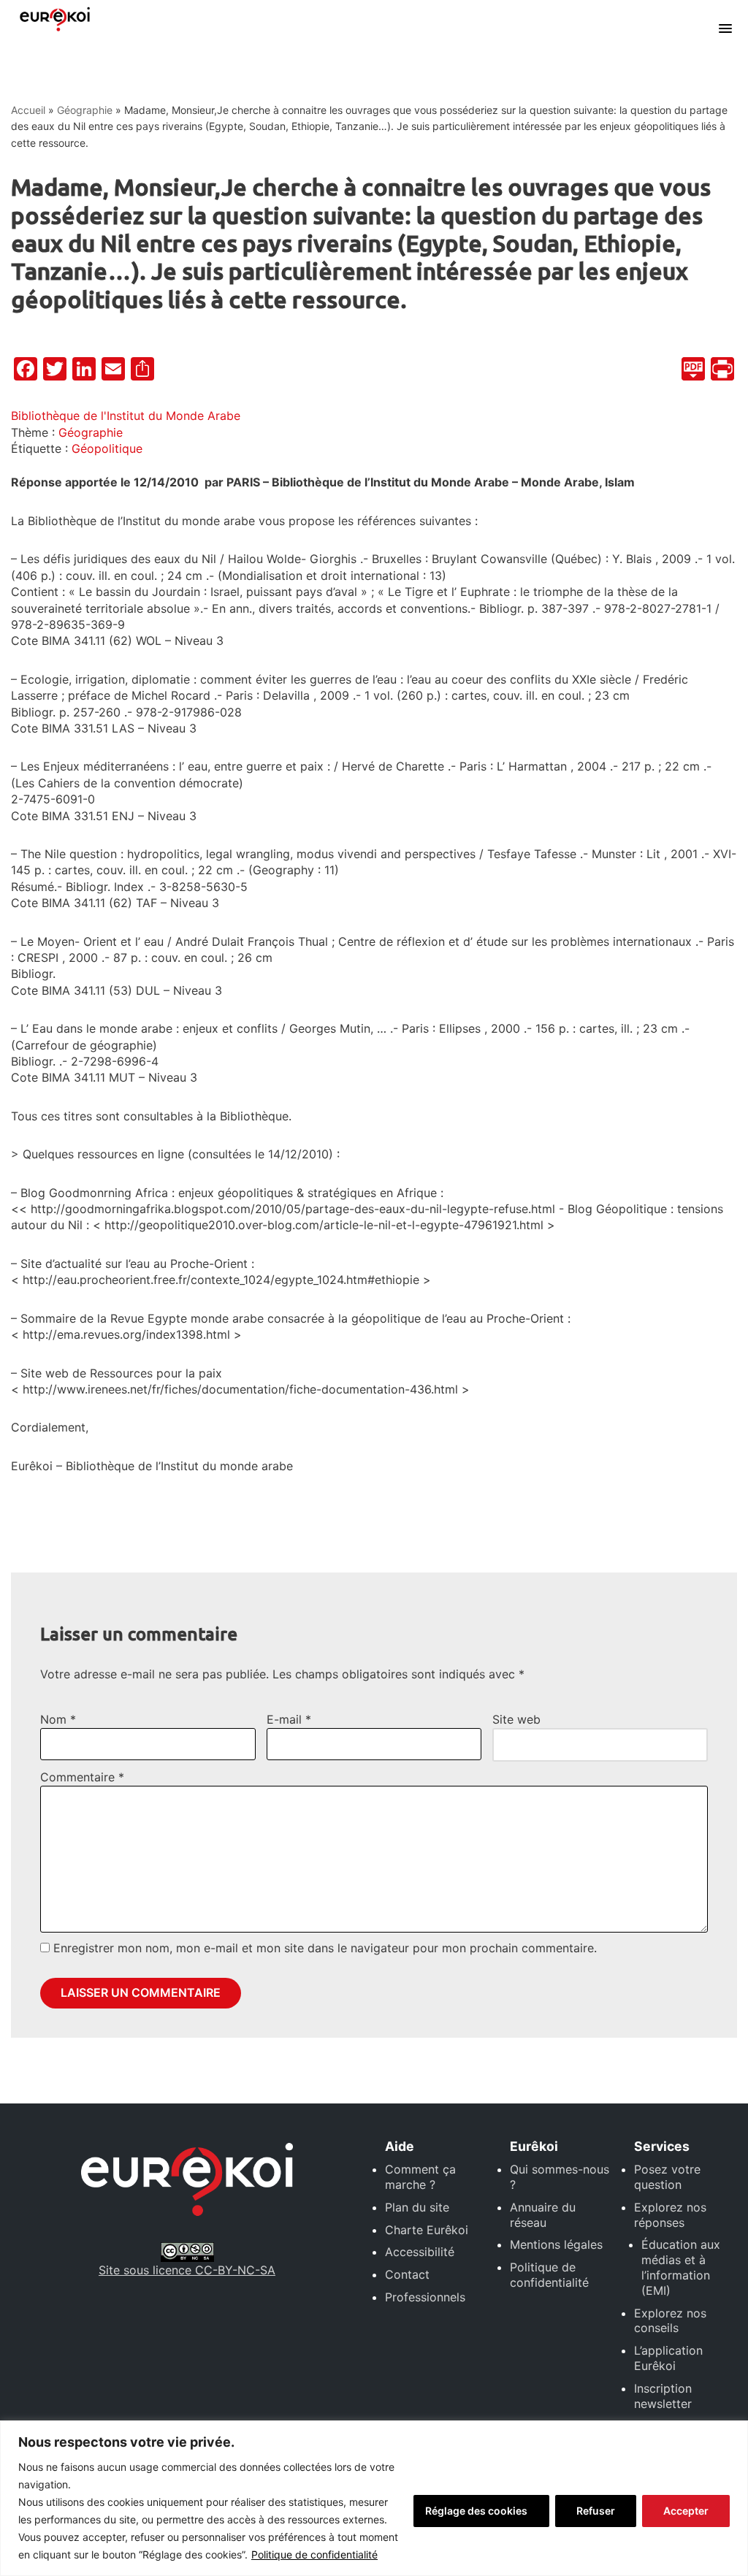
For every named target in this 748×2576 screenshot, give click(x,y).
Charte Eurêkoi (427, 2230)
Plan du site (417, 2207)
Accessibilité (420, 2252)
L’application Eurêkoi (668, 2358)
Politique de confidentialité (314, 2554)
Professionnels (425, 2297)
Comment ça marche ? (420, 2177)
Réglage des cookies (476, 2511)
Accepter (686, 2511)
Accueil (28, 110)
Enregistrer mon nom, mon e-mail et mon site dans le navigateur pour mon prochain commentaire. (325, 1948)
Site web (516, 1719)
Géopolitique (107, 448)
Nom (58, 1719)
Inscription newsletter (663, 2396)
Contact (407, 2274)
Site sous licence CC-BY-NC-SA (187, 2270)
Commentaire (82, 1777)
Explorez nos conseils (670, 2321)
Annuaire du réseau (543, 2215)
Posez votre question (667, 2177)
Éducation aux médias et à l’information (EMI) (681, 2267)
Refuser (596, 2511)
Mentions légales (556, 2244)
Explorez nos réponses (670, 2215)
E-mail (289, 1719)
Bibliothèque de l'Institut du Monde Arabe (126, 416)
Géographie (85, 110)
